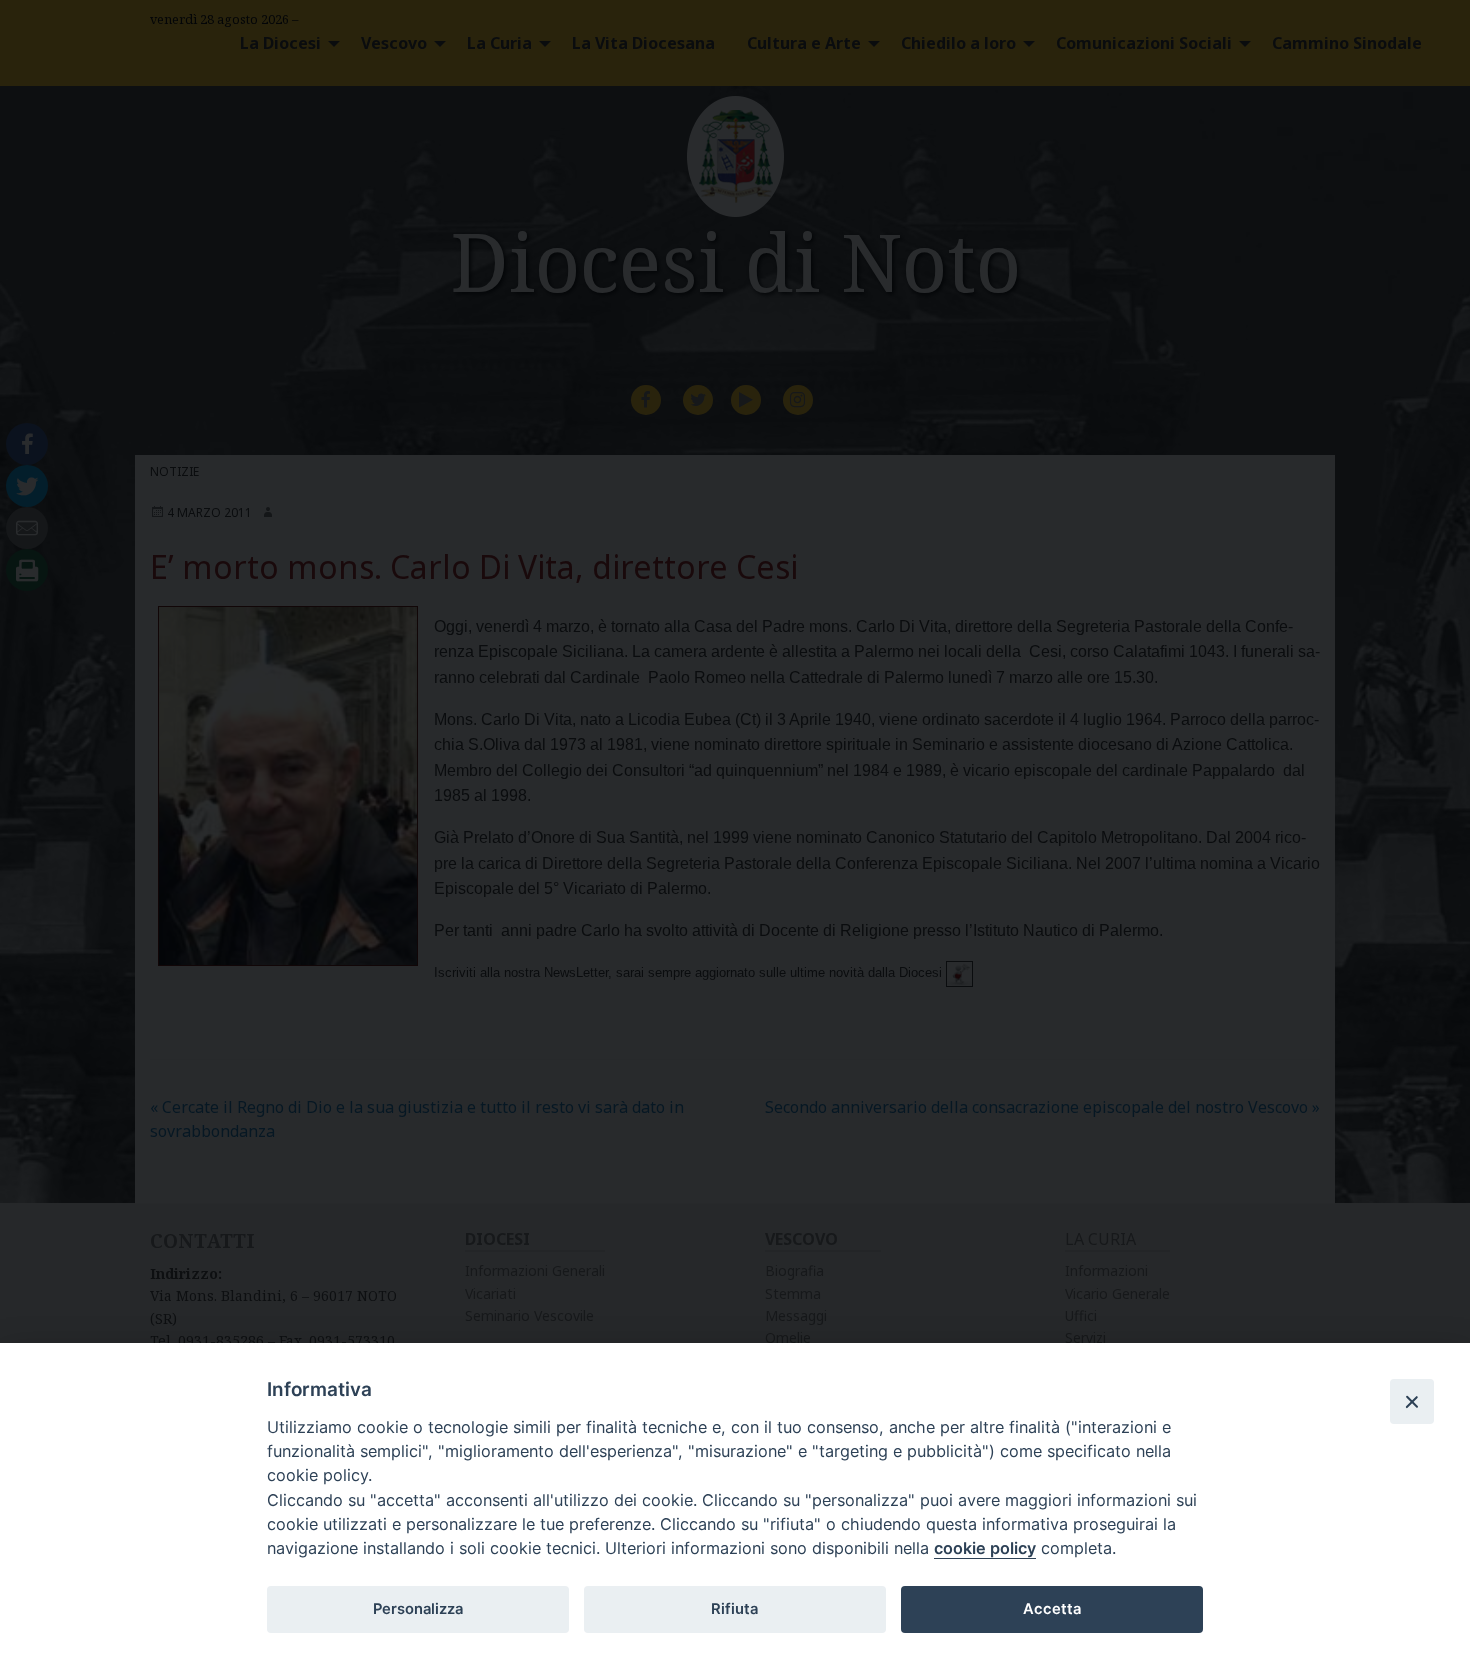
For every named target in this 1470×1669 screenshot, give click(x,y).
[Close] (1412, 1401)
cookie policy (985, 1548)
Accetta (1052, 1609)
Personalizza (418, 1609)
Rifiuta (734, 1609)
